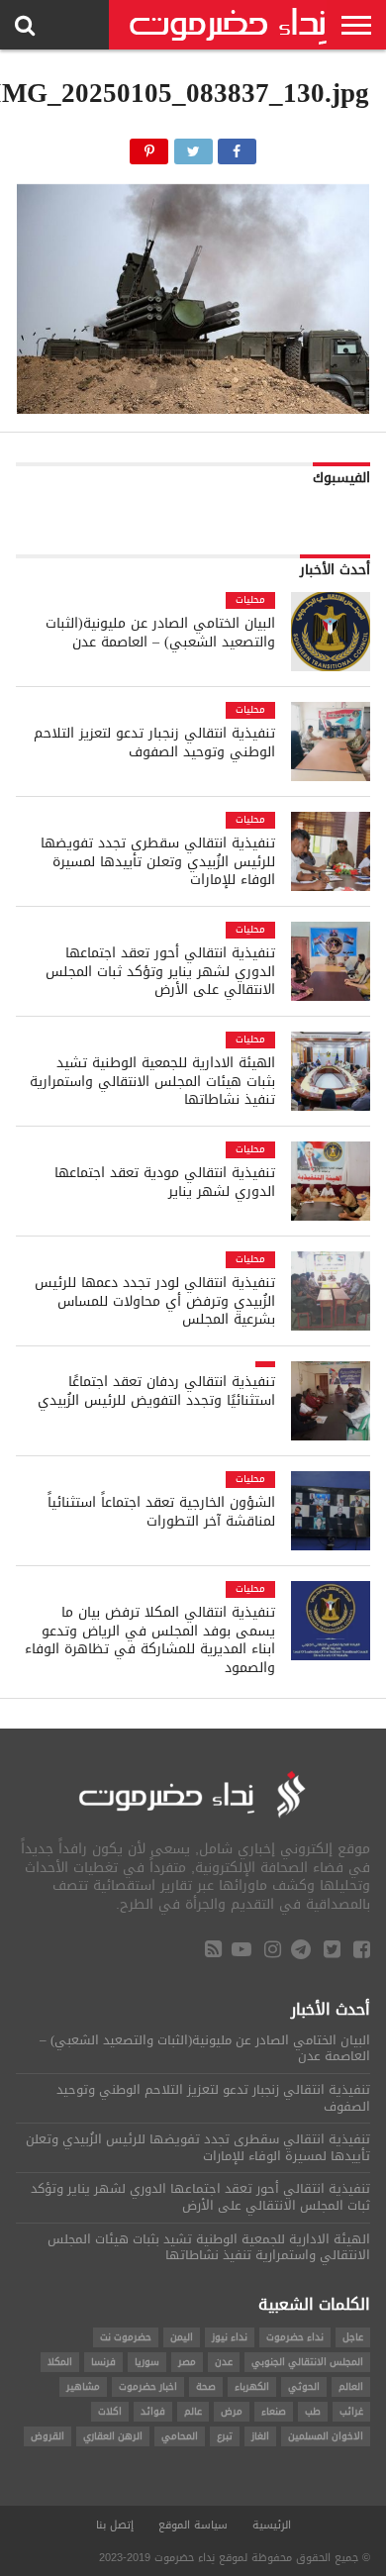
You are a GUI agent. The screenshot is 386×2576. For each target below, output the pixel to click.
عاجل (353, 2337)
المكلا (60, 2362)
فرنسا (103, 2362)
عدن (224, 2362)
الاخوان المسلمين (326, 2436)
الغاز (260, 2436)
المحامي (180, 2436)
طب (313, 2411)
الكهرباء (252, 2386)
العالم (351, 2386)
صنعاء (274, 2411)
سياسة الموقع (193, 2525)
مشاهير (83, 2386)
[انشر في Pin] (149, 146)
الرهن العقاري (113, 2436)
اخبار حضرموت (148, 2386)
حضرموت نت (126, 2337)
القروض (48, 2436)
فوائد (153, 2411)
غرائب (351, 2411)
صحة (206, 2386)
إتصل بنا (115, 2525)
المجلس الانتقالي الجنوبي (307, 2362)
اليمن (182, 2337)
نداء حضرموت (295, 2337)
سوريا (147, 2362)
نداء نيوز (230, 2337)
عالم (193, 2411)
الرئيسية (272, 2525)
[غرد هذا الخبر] (193, 146)
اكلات (110, 2411)
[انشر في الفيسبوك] (237, 146)
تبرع (225, 2436)
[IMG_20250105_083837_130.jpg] (193, 408)
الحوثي (304, 2386)
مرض (232, 2411)
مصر (187, 2362)
